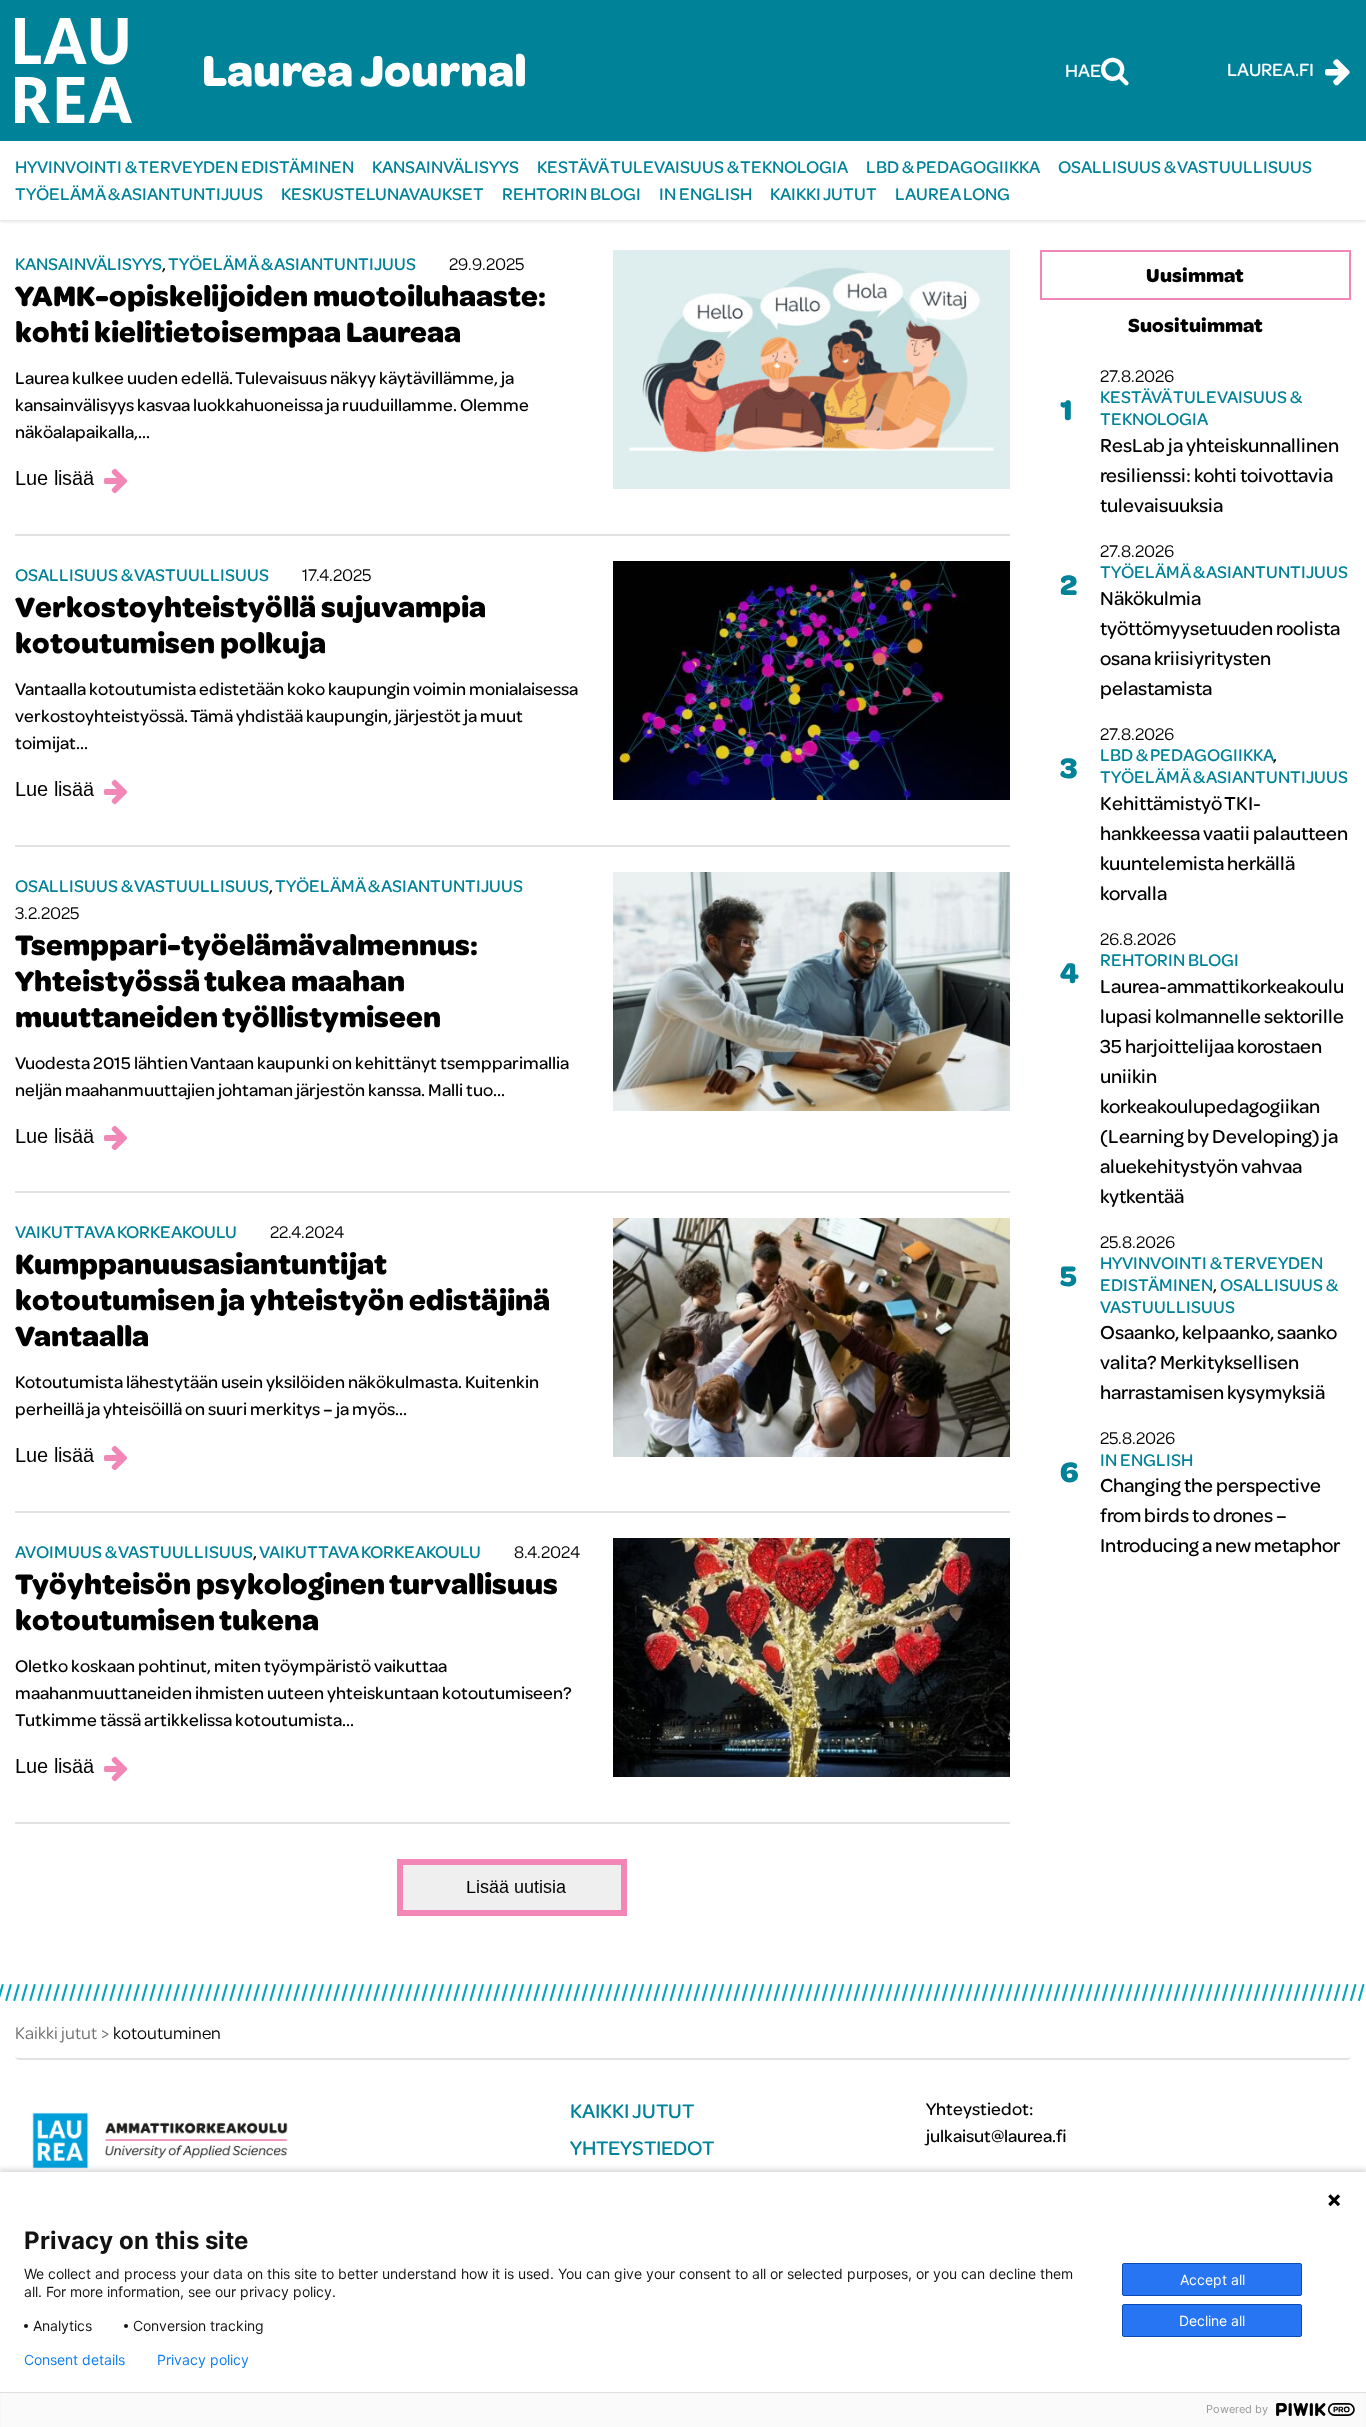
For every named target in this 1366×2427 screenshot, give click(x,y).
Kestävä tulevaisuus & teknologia (692, 166)
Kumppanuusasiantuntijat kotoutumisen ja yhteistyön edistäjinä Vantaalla (282, 1299)
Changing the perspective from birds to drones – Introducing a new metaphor (1220, 1514)
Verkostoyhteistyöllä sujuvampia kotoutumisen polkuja (250, 624)
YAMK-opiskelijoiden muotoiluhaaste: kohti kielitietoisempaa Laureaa (280, 313)
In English (705, 193)
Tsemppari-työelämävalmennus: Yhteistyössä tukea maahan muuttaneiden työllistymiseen (246, 980)
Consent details (74, 2360)
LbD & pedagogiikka (953, 166)
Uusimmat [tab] (1195, 274)
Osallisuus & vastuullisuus (1185, 166)
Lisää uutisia (516, 1887)
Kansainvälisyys (445, 166)
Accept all (1212, 2279)
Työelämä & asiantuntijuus (139, 193)
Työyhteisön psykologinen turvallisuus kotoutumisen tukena (286, 1601)
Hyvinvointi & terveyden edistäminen (184, 166)
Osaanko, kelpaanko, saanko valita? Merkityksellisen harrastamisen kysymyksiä (1218, 1361)
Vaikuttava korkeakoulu (126, 1231)
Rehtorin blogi (571, 193)
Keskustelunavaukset (382, 193)
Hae (1083, 70)
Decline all (1212, 2320)
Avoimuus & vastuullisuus (134, 1551)
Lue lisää (54, 478)
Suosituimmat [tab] (1195, 324)
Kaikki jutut (823, 193)
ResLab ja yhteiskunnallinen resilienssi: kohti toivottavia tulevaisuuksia (1219, 474)
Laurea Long (952, 193)
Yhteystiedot (642, 2147)
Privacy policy (203, 2360)
